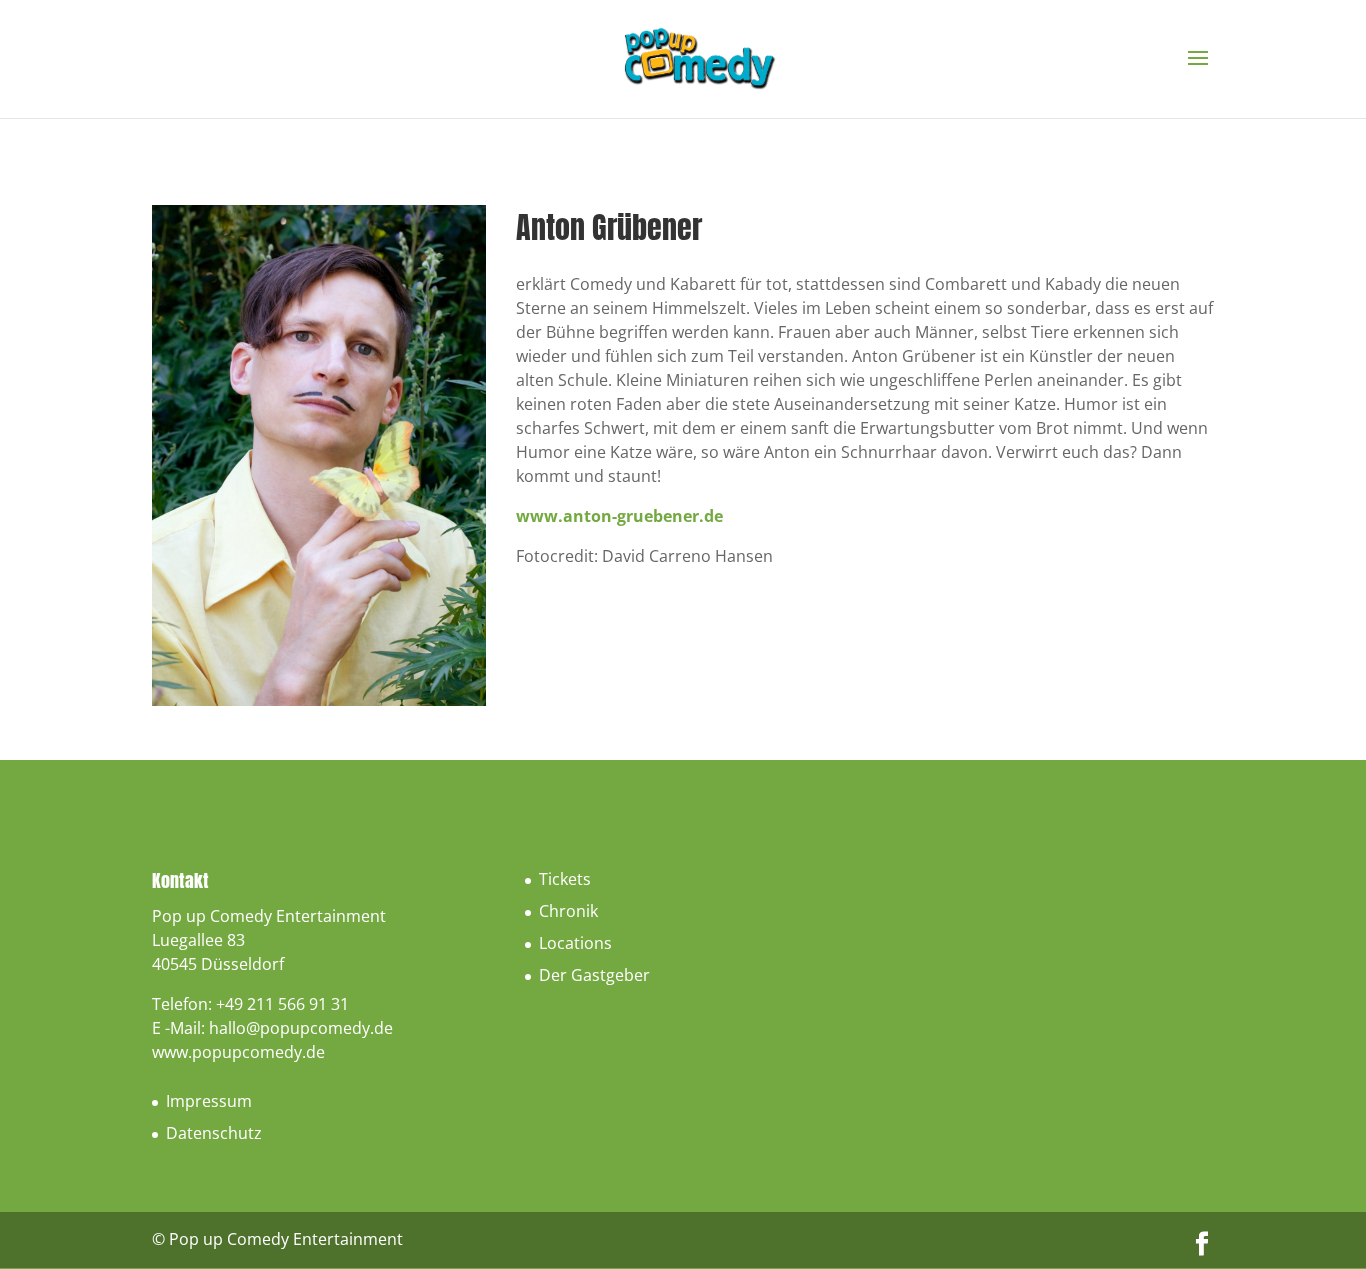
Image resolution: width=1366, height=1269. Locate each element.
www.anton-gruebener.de (619, 516)
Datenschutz (214, 1133)
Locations (575, 943)
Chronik (568, 911)
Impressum (209, 1101)
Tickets (565, 879)
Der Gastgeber (594, 975)
